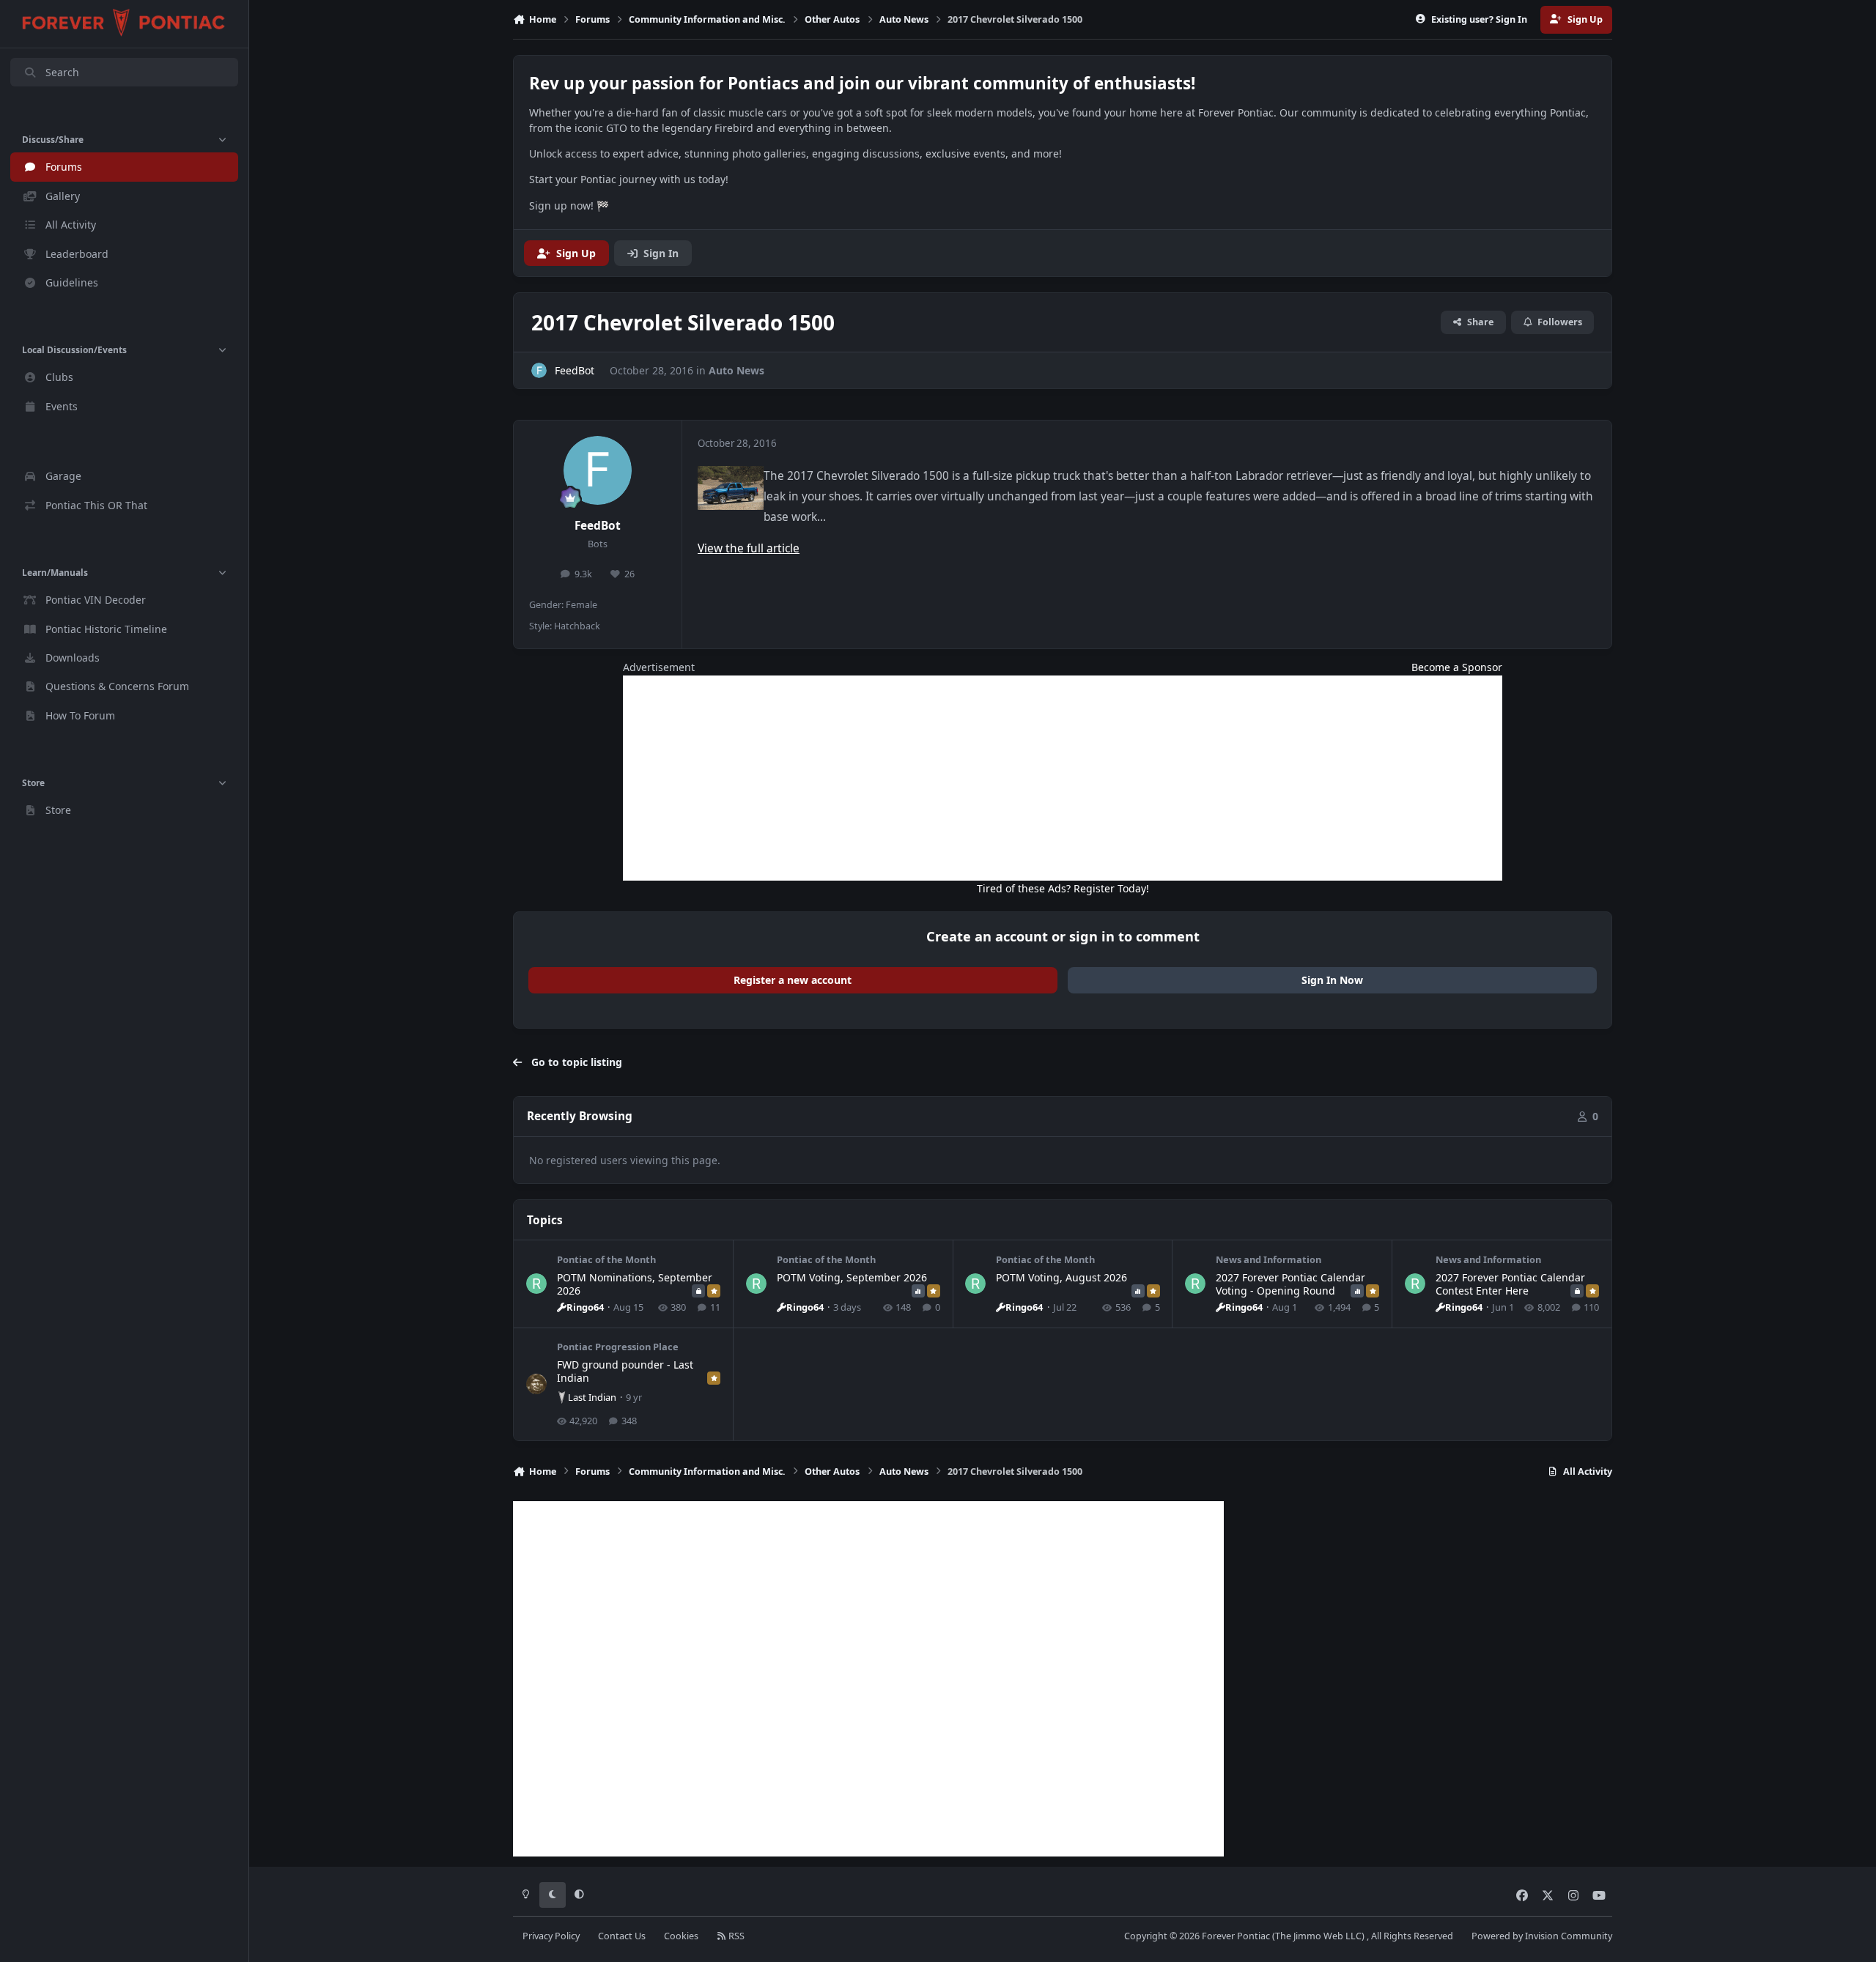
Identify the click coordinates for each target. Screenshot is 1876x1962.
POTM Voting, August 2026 (1061, 1277)
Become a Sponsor (1457, 667)
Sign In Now (1332, 980)
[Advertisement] (1063, 778)
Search (62, 72)
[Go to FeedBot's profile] (539, 370)
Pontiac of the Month (606, 1259)
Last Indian (592, 1397)
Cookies (681, 1936)
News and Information (1268, 1259)
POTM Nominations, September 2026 (635, 1284)
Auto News (736, 370)
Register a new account (793, 980)
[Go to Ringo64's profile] (536, 1284)
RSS (735, 1936)
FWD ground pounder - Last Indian (625, 1371)
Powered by (1542, 1936)
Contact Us (622, 1936)
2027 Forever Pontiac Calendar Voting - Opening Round (1290, 1284)
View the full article (749, 548)
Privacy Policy (551, 1936)
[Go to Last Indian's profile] (536, 1384)
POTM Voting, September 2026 (852, 1277)
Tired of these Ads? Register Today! (1063, 888)
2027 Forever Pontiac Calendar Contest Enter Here (1510, 1284)
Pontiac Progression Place (618, 1347)
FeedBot (598, 526)
